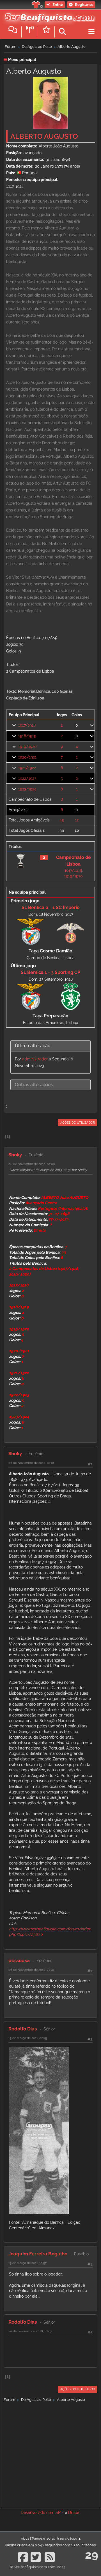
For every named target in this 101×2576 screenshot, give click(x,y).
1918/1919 (27, 736)
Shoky (15, 1155)
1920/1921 (27, 757)
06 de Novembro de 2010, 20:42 (31, 1970)
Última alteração (33, 1046)
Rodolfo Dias (23, 2029)
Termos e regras (43, 2539)
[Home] (48, 17)
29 (92, 2555)
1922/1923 (27, 778)
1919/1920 (27, 746)
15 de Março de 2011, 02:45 (28, 2038)
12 (77, 820)
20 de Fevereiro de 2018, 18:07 (30, 2331)
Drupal (74, 2512)
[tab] (50, 1046)
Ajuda (25, 2539)
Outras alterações (34, 1085)
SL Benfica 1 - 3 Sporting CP (50, 972)
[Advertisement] (50, 2454)
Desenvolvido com (38, 2512)
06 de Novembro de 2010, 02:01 (31, 1463)
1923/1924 (27, 789)
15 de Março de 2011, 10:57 (27, 2263)
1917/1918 (27, 725)
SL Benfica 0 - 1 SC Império (51, 907)
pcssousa (19, 1960)
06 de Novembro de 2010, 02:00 (32, 1164)
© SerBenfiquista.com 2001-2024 (38, 2567)
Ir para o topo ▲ (69, 2539)
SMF (60, 2512)
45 (62, 820)
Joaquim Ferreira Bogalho (38, 2254)
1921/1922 (27, 768)
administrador (35, 1059)
